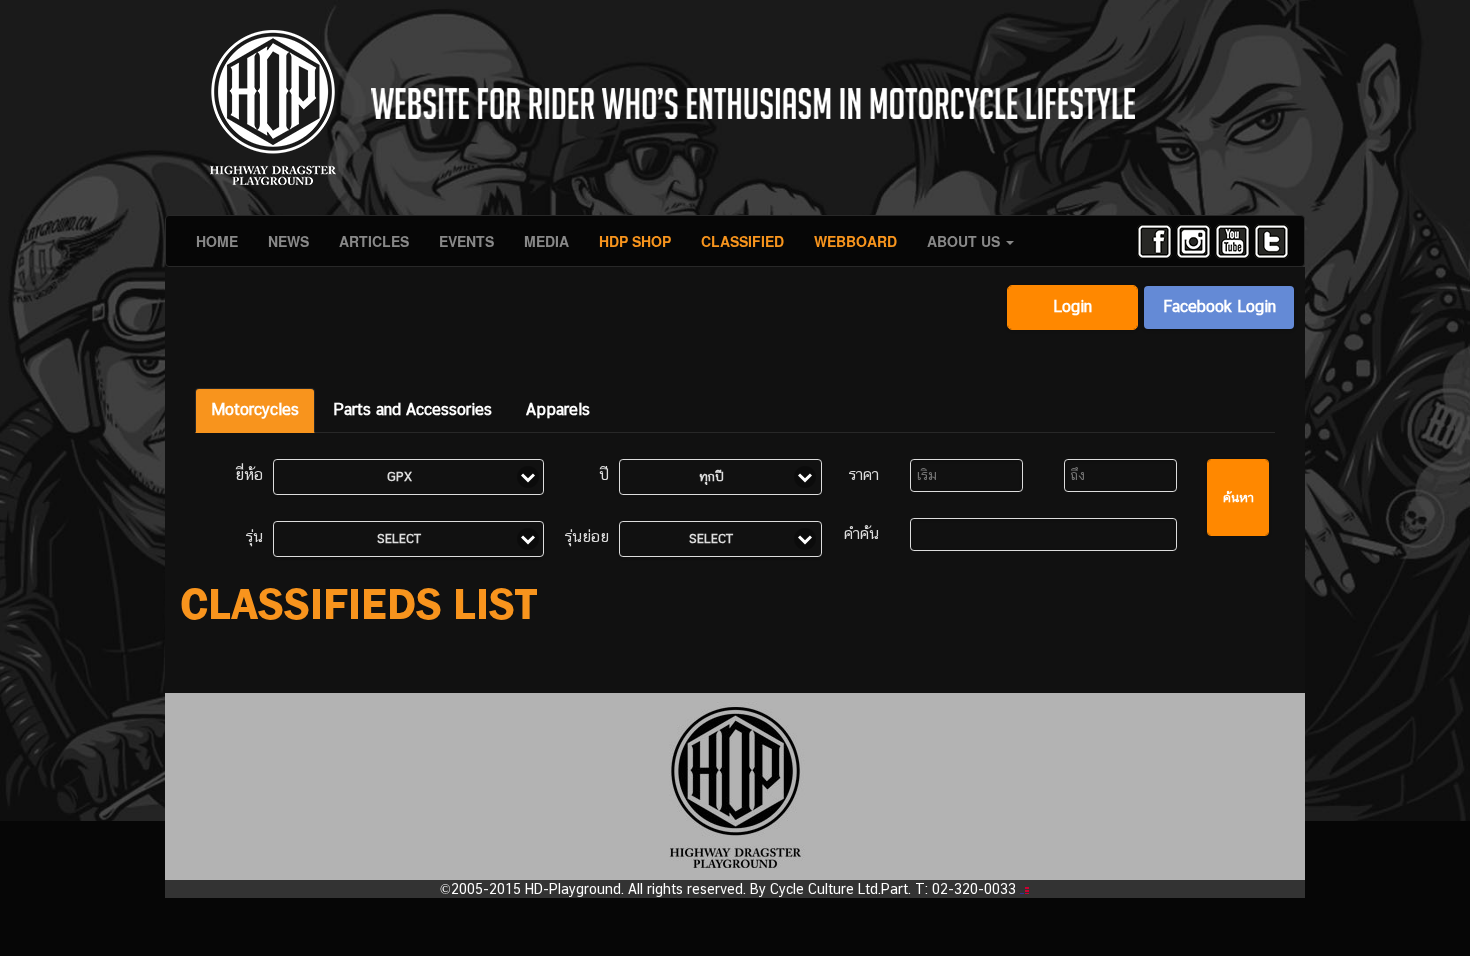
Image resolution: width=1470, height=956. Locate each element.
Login (1072, 306)
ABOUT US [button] (965, 241)
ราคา (864, 474)
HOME (217, 241)
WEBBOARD (855, 241)
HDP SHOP (635, 241)
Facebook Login (1219, 306)
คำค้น (861, 533)
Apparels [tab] (558, 409)
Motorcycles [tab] (255, 409)
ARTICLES (374, 241)
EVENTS (466, 241)
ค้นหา (1238, 497)
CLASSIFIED (742, 241)
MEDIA (546, 241)
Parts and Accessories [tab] (412, 409)
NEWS (288, 241)
